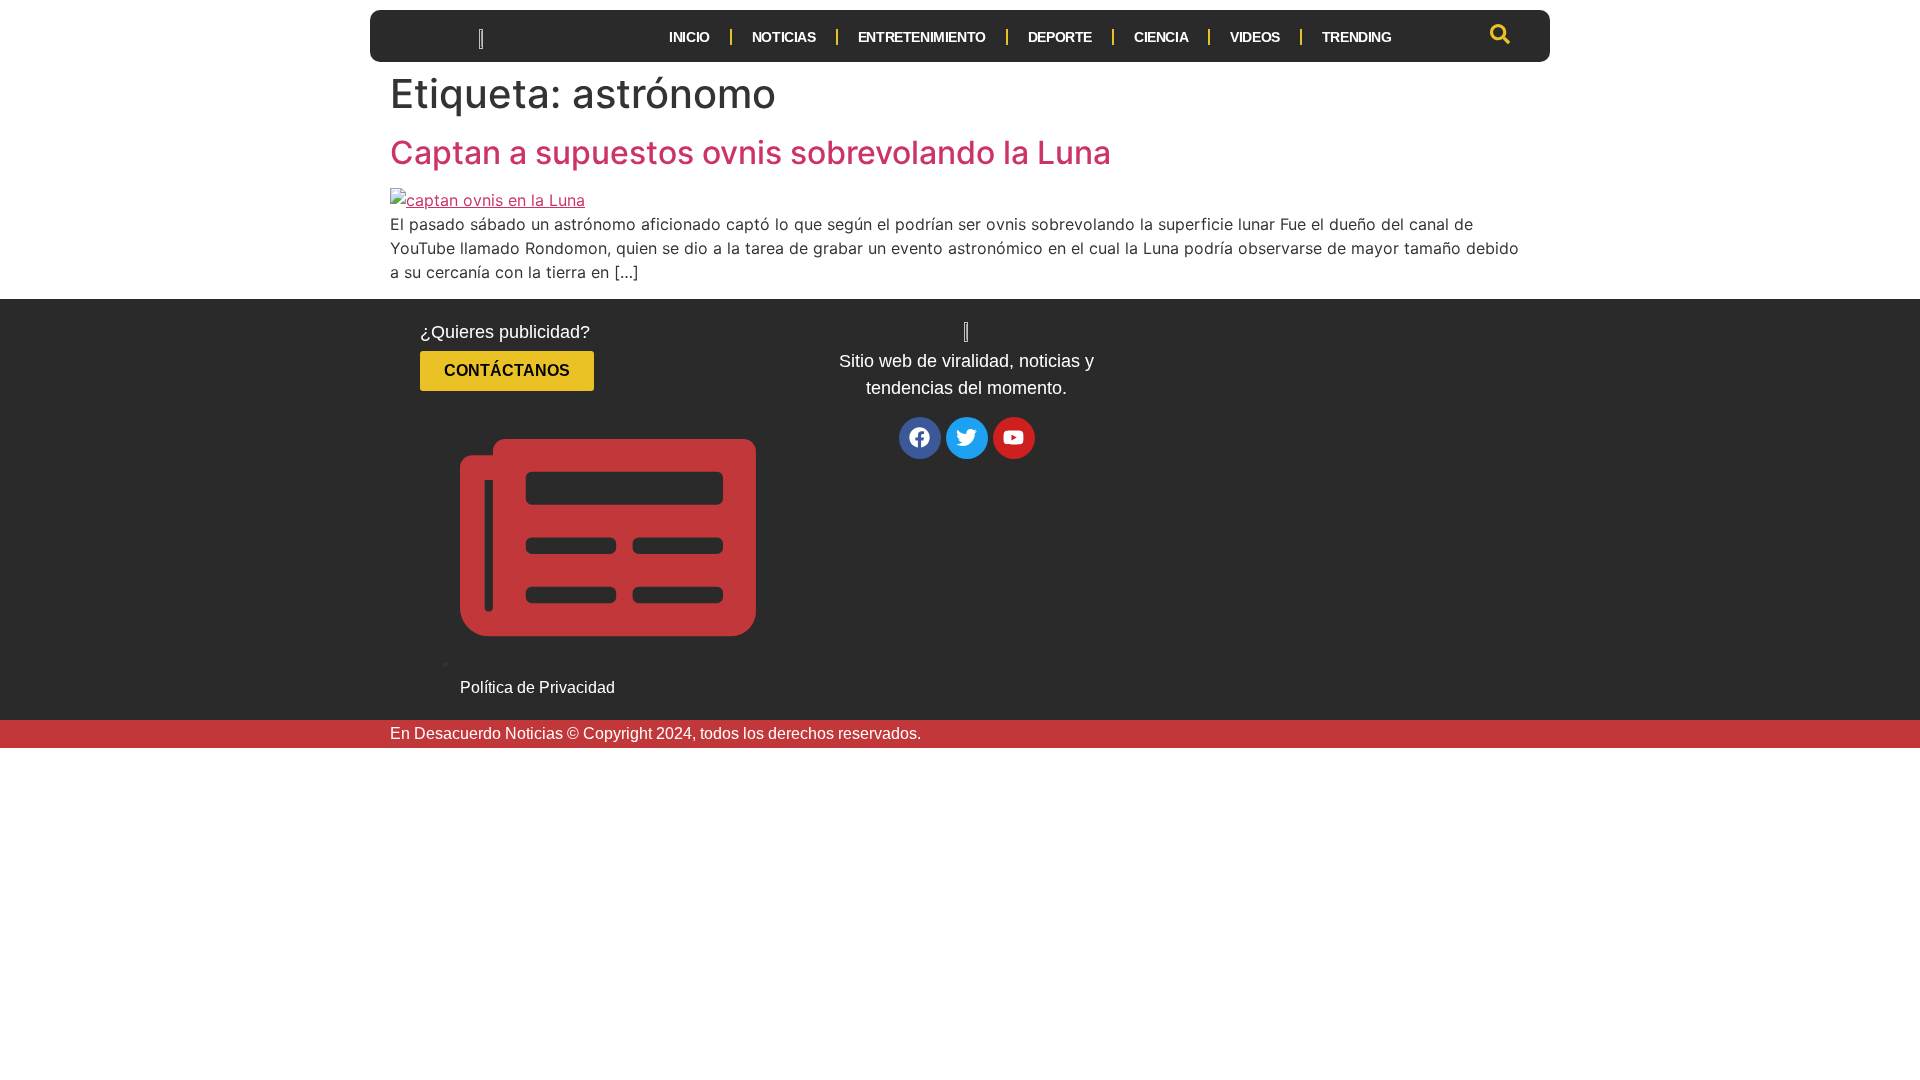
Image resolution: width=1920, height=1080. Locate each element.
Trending (1357, 37)
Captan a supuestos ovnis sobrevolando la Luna (750, 152)
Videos (1255, 37)
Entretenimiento (922, 37)
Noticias (784, 37)
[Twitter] (967, 438)
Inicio (686, 37)
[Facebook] (920, 438)
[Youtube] (1014, 438)
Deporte (1060, 37)
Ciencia (1161, 37)
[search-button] (1500, 37)
